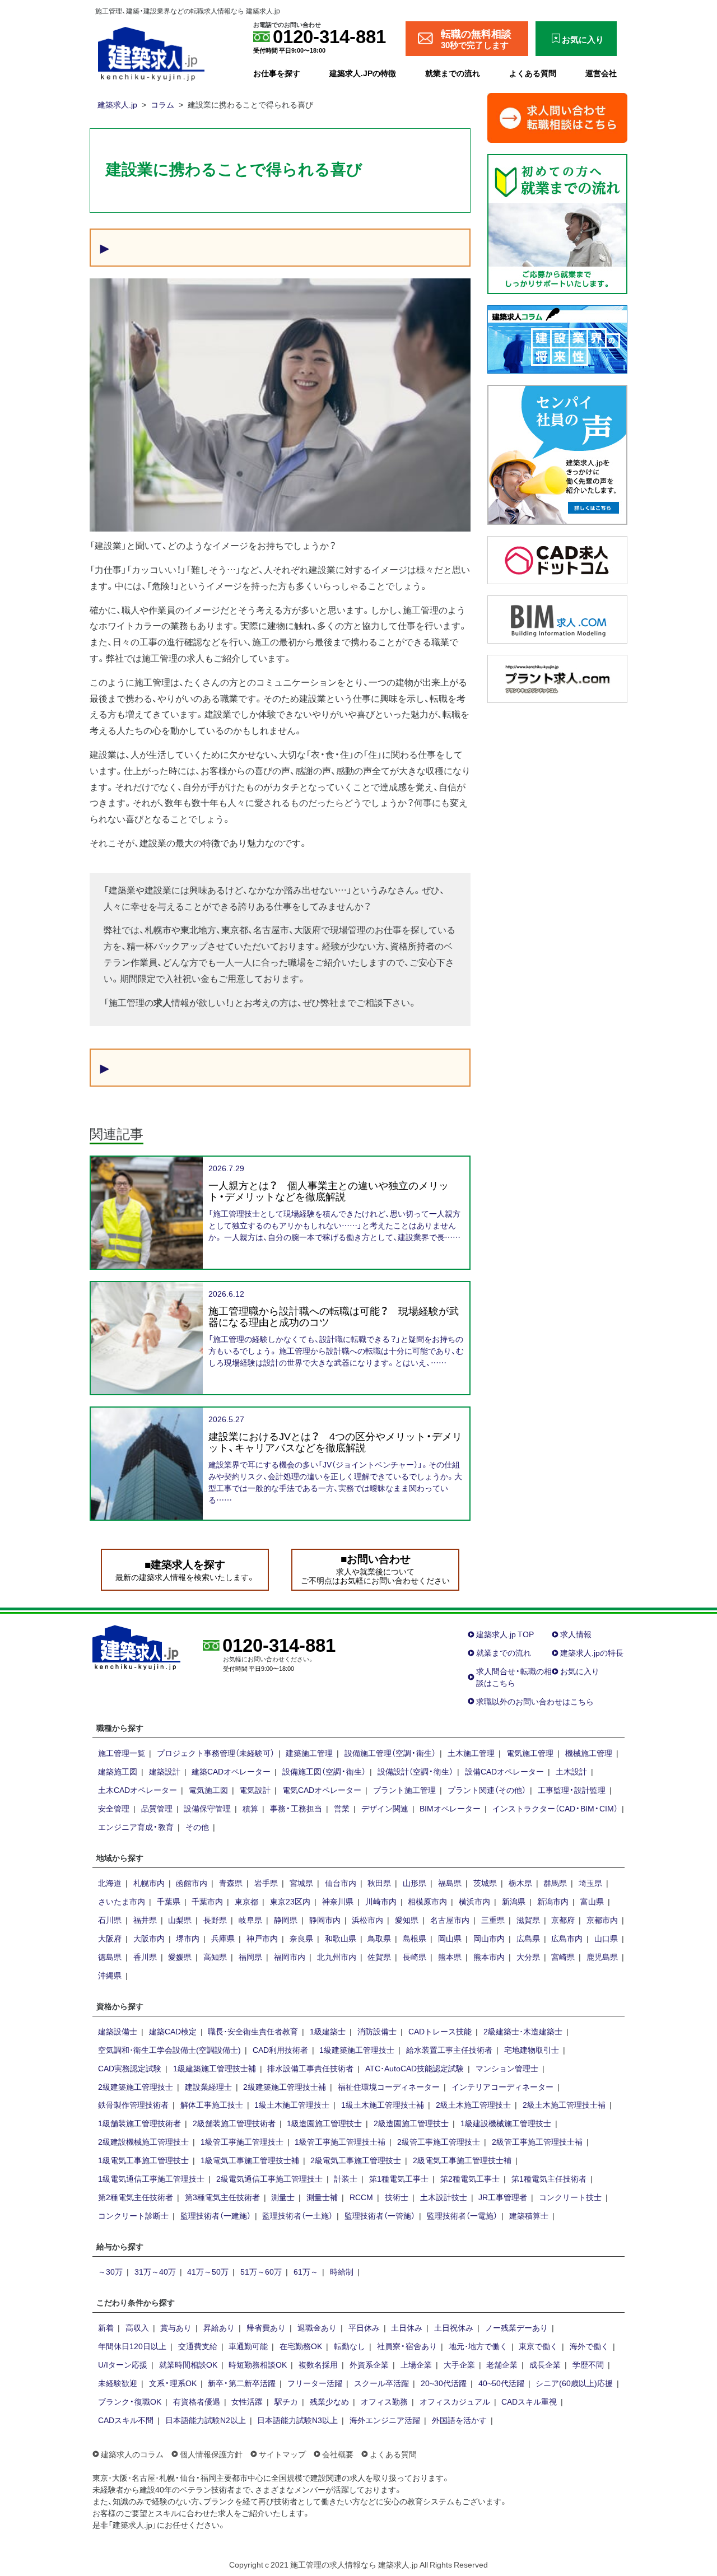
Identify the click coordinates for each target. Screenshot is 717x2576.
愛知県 (407, 1920)
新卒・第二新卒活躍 (242, 2383)
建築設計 (165, 1771)
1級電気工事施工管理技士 (143, 2160)
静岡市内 (325, 1920)
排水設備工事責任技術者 (310, 2068)
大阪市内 (149, 1938)
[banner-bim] (557, 618)
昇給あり (219, 2327)
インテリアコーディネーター (502, 2086)
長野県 (215, 1920)
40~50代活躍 (501, 2383)
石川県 (110, 1920)
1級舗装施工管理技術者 (139, 2123)
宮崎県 (563, 1957)
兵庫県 (223, 1938)
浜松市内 (367, 1920)
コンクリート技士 (570, 2197)
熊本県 (450, 1957)
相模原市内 (427, 1901)
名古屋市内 (450, 1920)
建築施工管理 (309, 1753)
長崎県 (415, 1957)
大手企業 (459, 2364)
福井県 (145, 1920)
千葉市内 (207, 1901)
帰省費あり (266, 2327)
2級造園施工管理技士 (411, 2123)
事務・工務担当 (296, 1808)
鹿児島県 (602, 1957)
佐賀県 (379, 1957)
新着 (106, 2327)
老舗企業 (502, 2364)
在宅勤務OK (301, 2346)
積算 (250, 1808)
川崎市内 (381, 1901)
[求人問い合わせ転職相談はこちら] (557, 117)
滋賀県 (528, 1920)
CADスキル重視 (529, 2401)
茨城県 (485, 1883)
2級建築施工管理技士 (136, 2086)
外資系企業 (369, 2364)
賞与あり (176, 2327)
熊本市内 (489, 1957)
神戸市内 (262, 1938)
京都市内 (602, 1920)
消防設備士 (377, 2031)
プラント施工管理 (404, 1790)
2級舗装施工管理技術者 (234, 2123)
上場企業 (416, 2364)
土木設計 (571, 1771)
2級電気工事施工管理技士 (356, 2160)
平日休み (364, 2327)
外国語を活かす (459, 2420)
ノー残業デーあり (516, 2327)
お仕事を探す (277, 73)
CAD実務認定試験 (130, 2068)
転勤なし (350, 2346)
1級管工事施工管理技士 (242, 2141)
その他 (197, 1827)
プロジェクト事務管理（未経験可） (216, 1753)
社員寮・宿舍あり (407, 2346)
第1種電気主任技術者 (549, 2178)
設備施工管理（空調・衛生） (390, 1753)
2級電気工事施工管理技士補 (462, 2160)
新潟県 (514, 1901)
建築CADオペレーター (231, 1771)
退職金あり (317, 2327)
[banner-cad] (557, 558)
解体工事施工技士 (212, 2104)
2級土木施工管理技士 (473, 2104)
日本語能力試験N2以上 (206, 2420)
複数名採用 (318, 2364)
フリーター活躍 (315, 2383)
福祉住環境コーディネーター (389, 2086)
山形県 (415, 1883)
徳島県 (110, 1957)
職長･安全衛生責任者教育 (253, 2031)
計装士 (346, 2178)
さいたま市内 (122, 1901)
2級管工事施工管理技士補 (537, 2141)
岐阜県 (250, 1920)
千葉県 (169, 1901)
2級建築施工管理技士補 (285, 2086)
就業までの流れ (453, 73)
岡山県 (450, 1938)
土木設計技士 (444, 2197)
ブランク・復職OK (130, 2401)
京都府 (563, 1920)
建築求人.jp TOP (505, 1634)
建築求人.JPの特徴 (363, 73)
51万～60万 (261, 2271)
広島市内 (567, 1938)
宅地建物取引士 (532, 2049)
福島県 (450, 1883)
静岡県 (286, 1920)
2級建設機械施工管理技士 (143, 2141)
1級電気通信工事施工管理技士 (151, 2178)
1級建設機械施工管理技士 (506, 2123)
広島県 (528, 1938)
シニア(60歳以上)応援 (574, 2383)
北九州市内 (337, 1957)
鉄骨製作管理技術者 (133, 2104)
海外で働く (589, 2346)
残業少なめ (329, 2401)
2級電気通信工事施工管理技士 (269, 2178)
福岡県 (250, 1957)
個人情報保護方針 (211, 2454)
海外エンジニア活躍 (385, 2420)
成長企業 (545, 2364)
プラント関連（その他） (487, 1790)
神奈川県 (338, 1901)
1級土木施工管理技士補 (383, 2104)
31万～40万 (155, 2271)
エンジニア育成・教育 (136, 1827)
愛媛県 (180, 1957)
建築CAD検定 (173, 2031)
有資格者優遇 (197, 2401)
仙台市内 (341, 1883)
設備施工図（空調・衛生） (324, 1771)
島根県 (415, 1938)
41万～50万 (208, 2271)
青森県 (231, 1883)
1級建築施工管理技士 (357, 2049)
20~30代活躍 (444, 2383)
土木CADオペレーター (138, 1790)
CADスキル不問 (126, 2420)
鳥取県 (379, 1938)
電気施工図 (208, 1790)
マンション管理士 (507, 2068)
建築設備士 (118, 2031)
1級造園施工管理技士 (324, 2123)
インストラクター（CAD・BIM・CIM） (555, 1808)
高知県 (215, 1957)
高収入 (137, 2327)
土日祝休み (454, 2327)
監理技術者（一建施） (216, 2215)
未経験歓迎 (118, 2383)
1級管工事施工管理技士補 (340, 2141)
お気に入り (580, 1671)
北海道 (110, 1883)
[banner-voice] (557, 453)
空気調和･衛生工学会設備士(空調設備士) (169, 2049)
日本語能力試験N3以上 (297, 2420)
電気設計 (255, 1790)
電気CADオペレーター (322, 1790)
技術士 (397, 2197)
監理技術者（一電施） (462, 2215)
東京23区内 (290, 1901)
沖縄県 (110, 1975)
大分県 (528, 1957)
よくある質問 (533, 73)
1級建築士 (328, 2031)
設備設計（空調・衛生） (415, 1771)
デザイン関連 (385, 1808)
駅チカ (286, 2401)
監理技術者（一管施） (380, 2215)
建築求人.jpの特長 (592, 1652)
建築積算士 (529, 2215)
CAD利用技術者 (280, 2049)
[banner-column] (557, 338)
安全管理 (114, 1808)
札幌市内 (149, 1883)
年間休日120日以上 (132, 2346)
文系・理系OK (173, 2383)
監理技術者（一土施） (297, 2215)
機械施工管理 (589, 1753)
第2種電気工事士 (470, 2178)
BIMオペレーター (450, 1808)
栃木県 (520, 1883)
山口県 (606, 1938)
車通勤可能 (248, 2346)
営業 (342, 1808)
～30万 (110, 2271)
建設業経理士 (208, 2086)
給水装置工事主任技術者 (449, 2049)
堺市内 (188, 1938)
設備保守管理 (207, 1808)
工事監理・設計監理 (572, 1790)
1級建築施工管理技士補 (215, 2068)
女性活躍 (247, 2401)
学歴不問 (588, 2364)
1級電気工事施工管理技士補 (250, 2160)
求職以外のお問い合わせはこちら (535, 1701)
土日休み (407, 2327)
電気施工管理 (530, 1753)
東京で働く (538, 2346)
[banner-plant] (557, 677)
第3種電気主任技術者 (222, 2197)
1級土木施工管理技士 (292, 2104)
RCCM (361, 2197)
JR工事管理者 (503, 2197)
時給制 (342, 2271)
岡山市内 (489, 1938)
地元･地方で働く (478, 2346)
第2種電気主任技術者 (136, 2197)
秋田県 (379, 1883)
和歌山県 (341, 1938)
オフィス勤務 (384, 2401)
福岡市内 (290, 1957)
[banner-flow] (557, 222)
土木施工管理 (471, 1753)
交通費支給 (198, 2346)
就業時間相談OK (188, 2364)
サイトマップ (282, 2454)
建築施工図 (118, 1771)
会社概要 (338, 2454)
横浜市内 (474, 1901)
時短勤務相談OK (258, 2364)
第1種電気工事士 (399, 2178)
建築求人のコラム (132, 2454)
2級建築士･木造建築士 (523, 2031)
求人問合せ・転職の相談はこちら (514, 1677)
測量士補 (322, 2197)
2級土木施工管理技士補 (564, 2104)
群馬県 (555, 1883)
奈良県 (301, 1938)
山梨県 (180, 1920)
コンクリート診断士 (133, 2215)
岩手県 (266, 1883)
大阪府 (110, 1938)
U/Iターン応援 (123, 2364)
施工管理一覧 (122, 1753)
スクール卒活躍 (381, 2383)
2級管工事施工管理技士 (439, 2141)
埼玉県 (590, 1883)
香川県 (145, 1957)
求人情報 (576, 1634)
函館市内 (192, 1883)
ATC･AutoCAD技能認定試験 (415, 2068)
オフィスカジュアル (455, 2401)
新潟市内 (553, 1901)
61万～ (306, 2271)
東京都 (246, 1901)
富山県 (592, 1901)
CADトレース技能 (440, 2031)
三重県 (493, 1920)
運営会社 (601, 73)
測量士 (283, 2197)
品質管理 (157, 1808)
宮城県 (301, 1883)
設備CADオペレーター (504, 1771)
